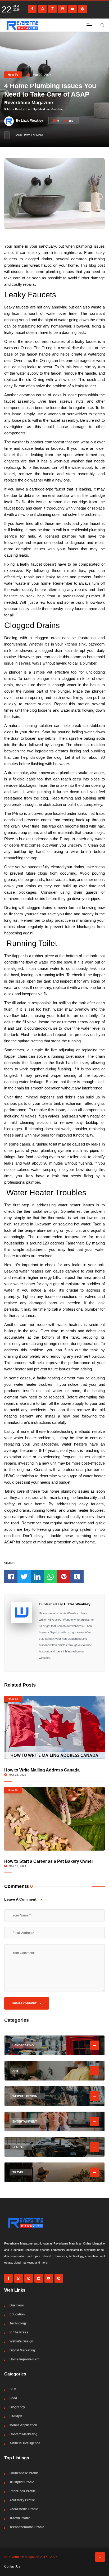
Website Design (21, 2341)
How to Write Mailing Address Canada (42, 1770)
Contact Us (12, 2566)
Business (17, 2305)
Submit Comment (25, 2003)
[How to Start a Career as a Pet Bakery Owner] (54, 1819)
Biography (17, 2407)
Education (17, 2314)
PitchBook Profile (23, 2491)
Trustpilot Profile (22, 2482)
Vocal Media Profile (24, 2509)
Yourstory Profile (22, 2500)
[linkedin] (62, 9)
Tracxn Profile (20, 2518)
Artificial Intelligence (25, 2443)
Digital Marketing (22, 2350)
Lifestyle (16, 2416)
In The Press (19, 2332)
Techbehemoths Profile (27, 2527)
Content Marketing (23, 2434)
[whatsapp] (42, 9)
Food (13, 2398)
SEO (13, 2389)
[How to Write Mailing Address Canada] (54, 1728)
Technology (18, 2323)
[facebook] (32, 9)
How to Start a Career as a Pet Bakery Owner (49, 1861)
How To (13, 75)
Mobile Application (23, 2425)
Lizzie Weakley (77, 1604)
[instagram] (52, 9)
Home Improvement (24, 2359)
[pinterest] (83, 9)
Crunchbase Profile (24, 2473)
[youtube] (72, 9)
